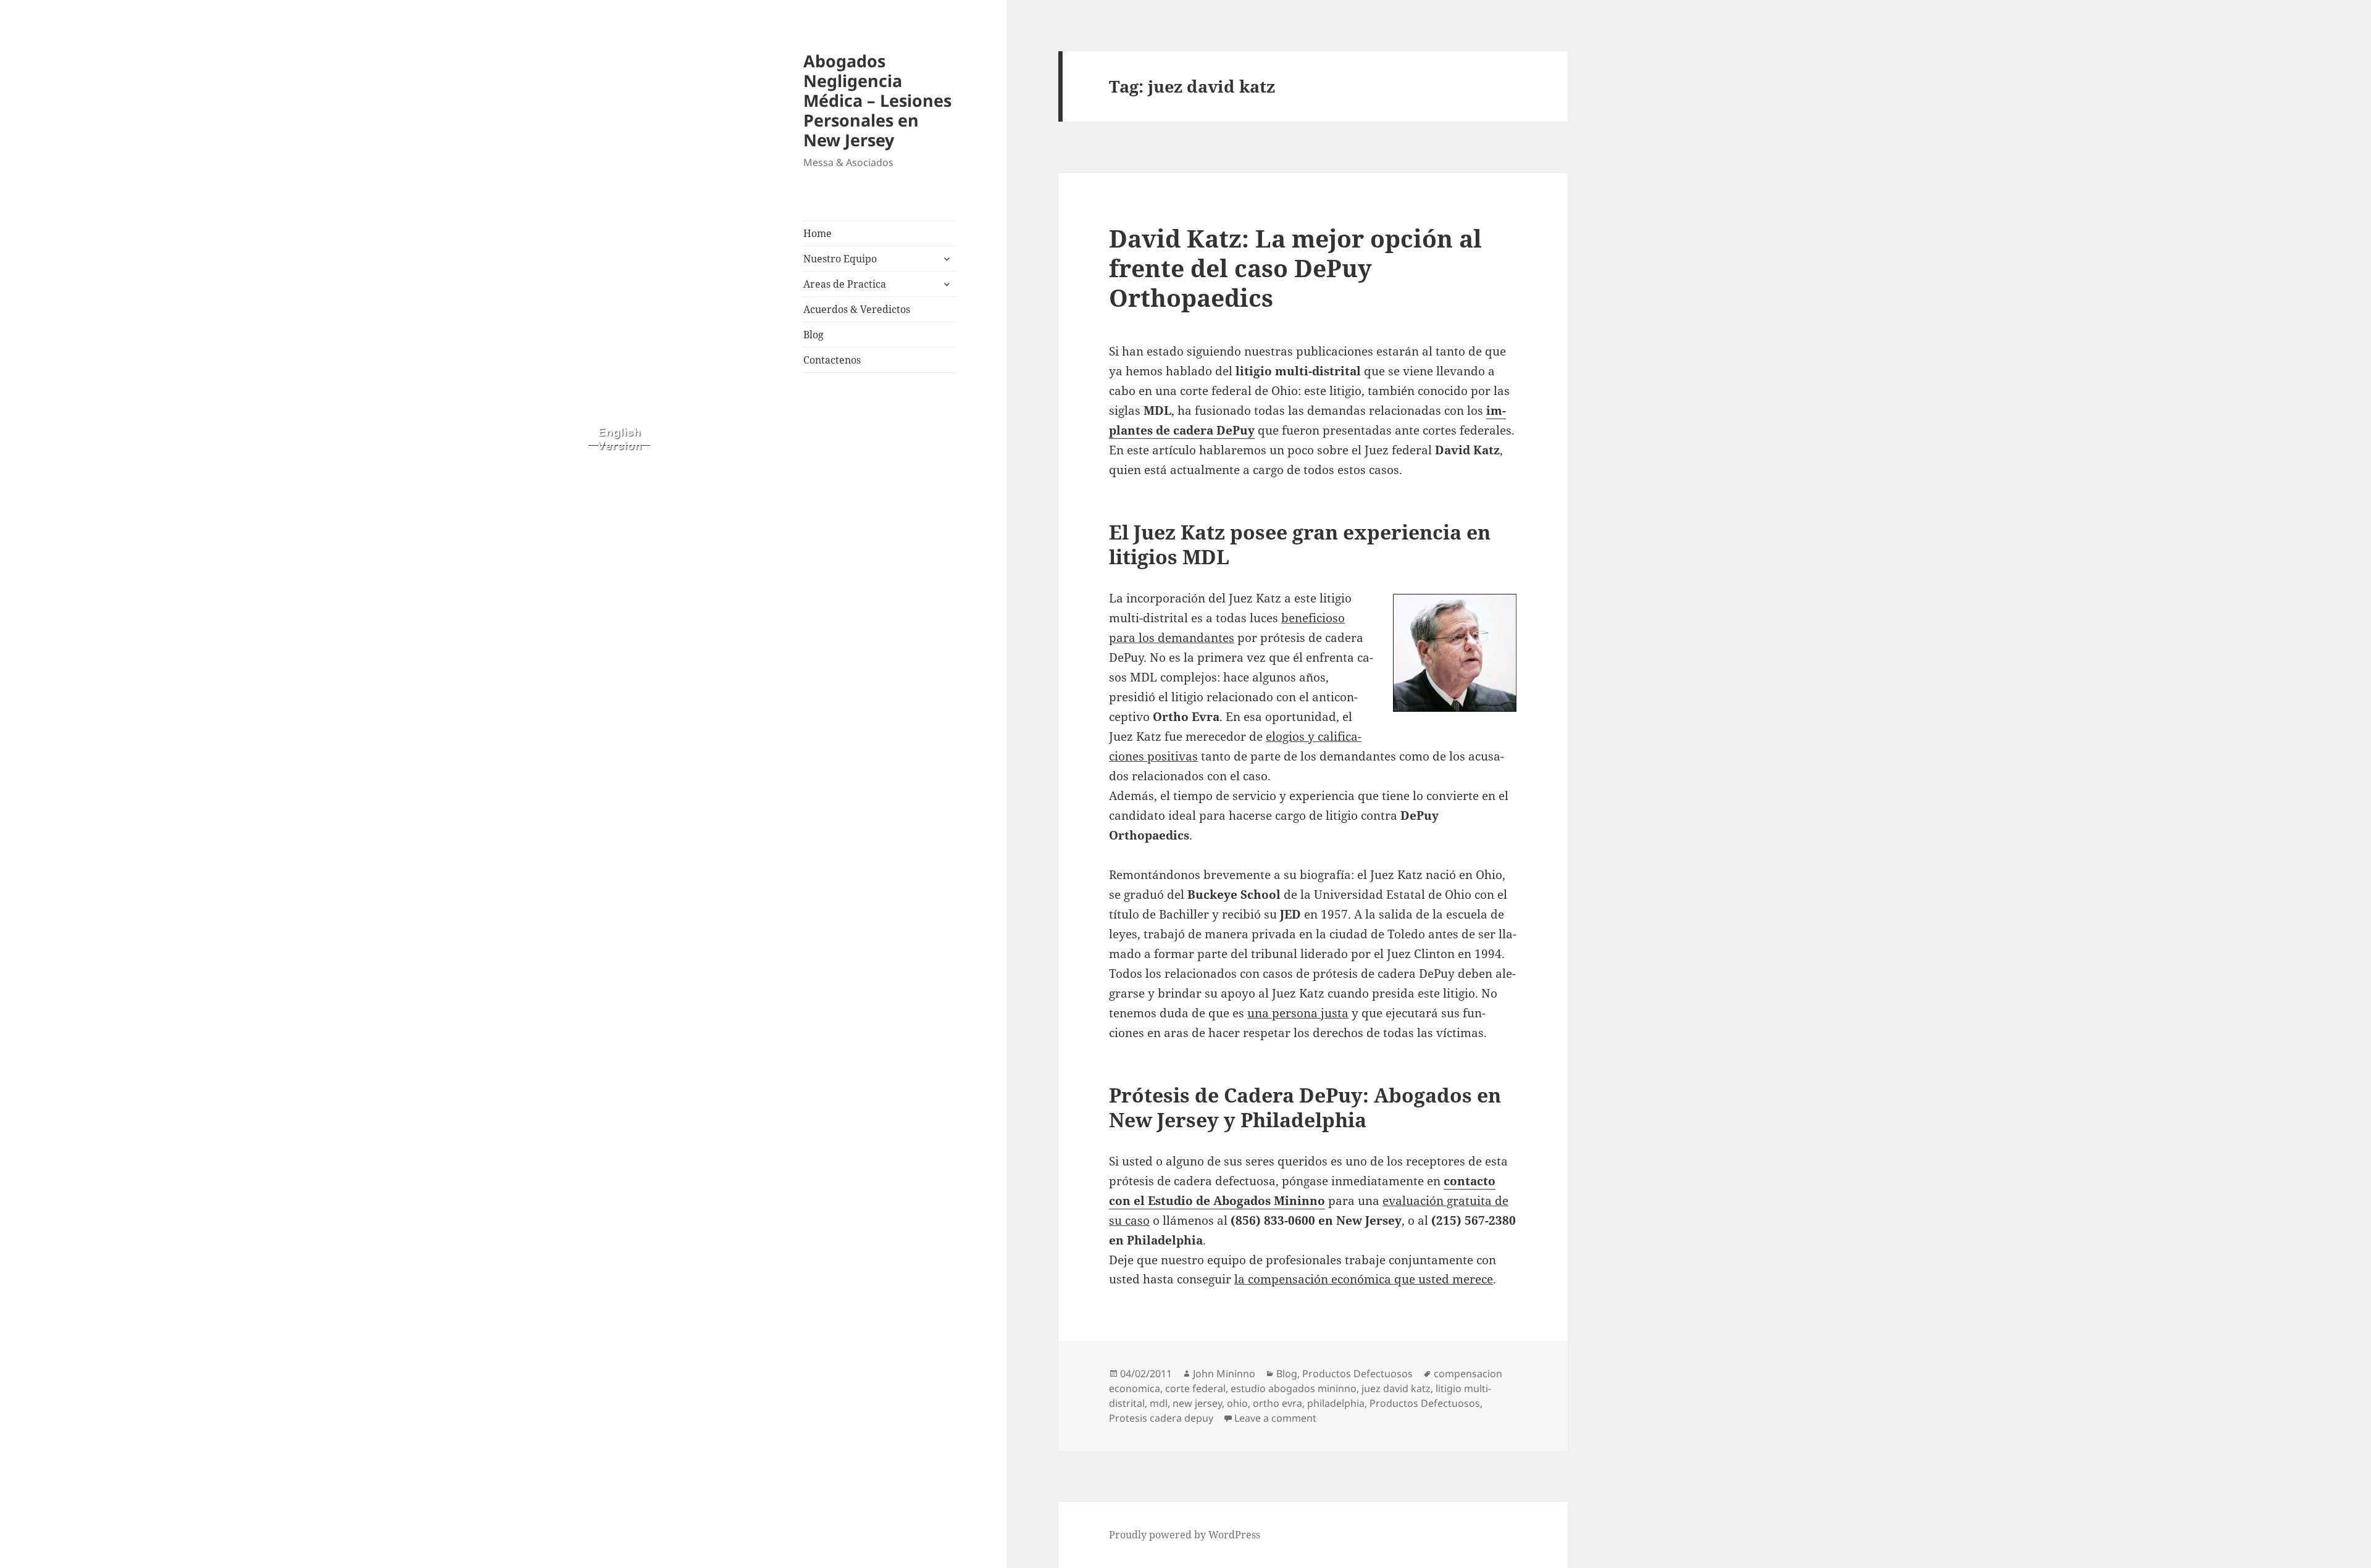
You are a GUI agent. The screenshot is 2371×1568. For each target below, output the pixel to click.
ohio (1237, 1403)
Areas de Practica (845, 284)
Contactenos (832, 360)
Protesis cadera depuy (1161, 1418)
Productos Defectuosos (1357, 1374)
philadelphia (1336, 1403)
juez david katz (1396, 1388)
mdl (1159, 1403)
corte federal (1195, 1388)
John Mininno (1224, 1374)
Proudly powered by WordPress (1185, 1535)
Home (818, 233)
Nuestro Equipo (840, 259)
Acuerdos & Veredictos (857, 309)
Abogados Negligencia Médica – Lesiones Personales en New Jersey (877, 100)
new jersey (1197, 1403)
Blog (813, 335)
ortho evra (1277, 1403)
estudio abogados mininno (1294, 1388)
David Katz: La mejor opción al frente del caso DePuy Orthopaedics (1295, 268)
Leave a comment (1275, 1418)
